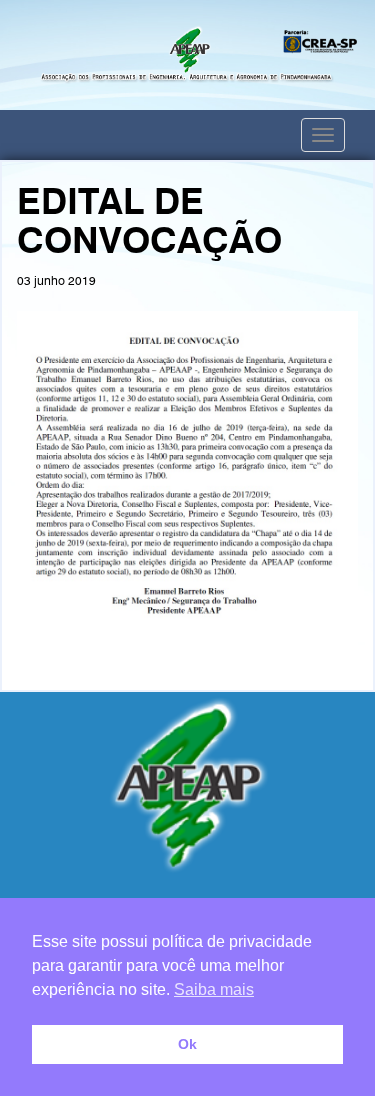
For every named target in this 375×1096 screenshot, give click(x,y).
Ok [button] (187, 1044)
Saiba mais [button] (214, 989)
